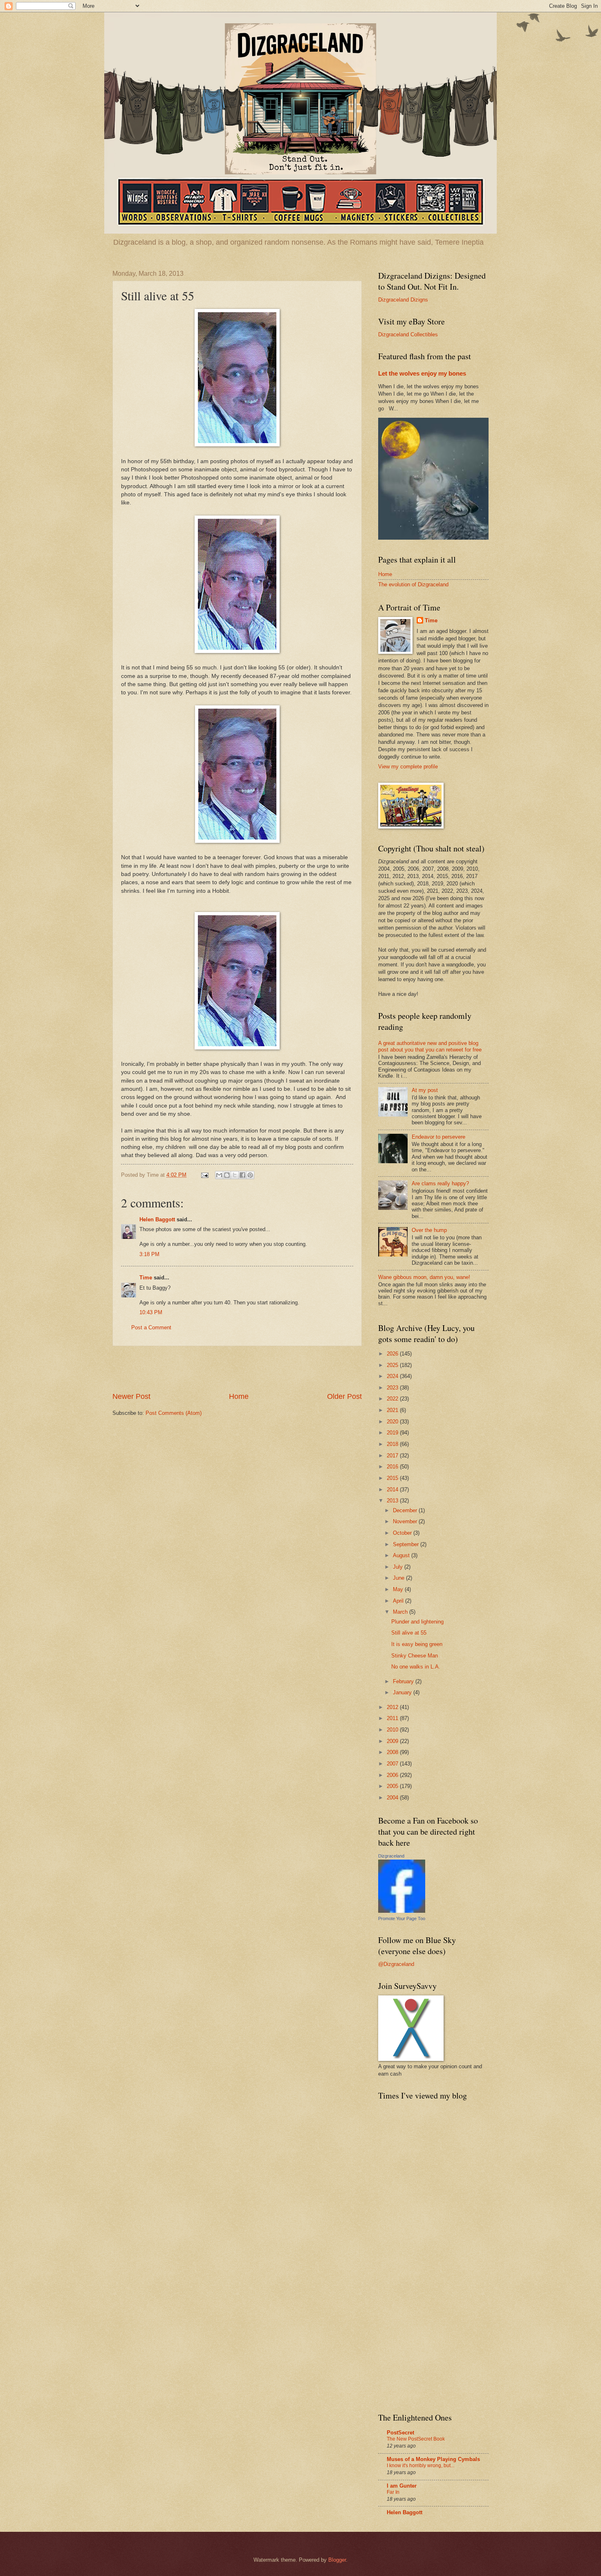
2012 (393, 1707)
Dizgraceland (391, 1856)
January (403, 1692)
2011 (393, 1718)
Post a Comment (151, 1327)
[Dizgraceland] (402, 1911)
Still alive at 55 (409, 1633)
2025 (393, 1365)
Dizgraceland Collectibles (408, 334)
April (399, 1601)
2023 (393, 1388)
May (399, 1589)
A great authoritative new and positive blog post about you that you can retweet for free (430, 1046)
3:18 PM (149, 1254)
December (406, 1510)
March (401, 1612)
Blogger (337, 2560)
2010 (393, 1730)
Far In (393, 2492)
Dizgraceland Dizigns (403, 300)
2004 (393, 1798)
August (402, 1555)
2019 (393, 1433)
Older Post (344, 1396)
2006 (393, 1775)
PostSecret (400, 2433)
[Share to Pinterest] (250, 1175)
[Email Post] (204, 1175)
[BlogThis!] (227, 1175)
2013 (393, 1501)
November (406, 1521)
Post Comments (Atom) (174, 1413)
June (399, 1578)
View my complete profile (408, 767)
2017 (393, 1456)
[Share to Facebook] (242, 1175)
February (404, 1681)
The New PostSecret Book (416, 2439)
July (399, 1567)
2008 (393, 1752)
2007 (393, 1764)
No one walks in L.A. (416, 1667)
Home (239, 1396)
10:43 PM (151, 1312)
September (407, 1544)
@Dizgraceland (396, 1964)
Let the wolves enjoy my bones (422, 373)
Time (146, 1278)
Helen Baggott (158, 1219)
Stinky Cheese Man (415, 1656)
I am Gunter (402, 2486)
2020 (393, 1422)
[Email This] (219, 1175)
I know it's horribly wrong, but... (420, 2466)
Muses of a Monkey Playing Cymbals (433, 2459)
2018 (393, 1444)
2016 (393, 1467)
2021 (393, 1410)
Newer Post (131, 1396)
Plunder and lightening (417, 1622)
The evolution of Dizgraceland (413, 584)
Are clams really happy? (440, 1183)
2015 (393, 1478)
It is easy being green (417, 1644)
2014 (393, 1490)
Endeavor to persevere (438, 1137)
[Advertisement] (237, 1369)
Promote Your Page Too (402, 1918)
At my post (425, 1090)
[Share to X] (235, 1175)
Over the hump (429, 1230)
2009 (393, 1741)
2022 (393, 1399)
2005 (393, 1786)
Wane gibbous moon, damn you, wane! (424, 1277)
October (403, 1533)
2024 (393, 1376)
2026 (393, 1354)
